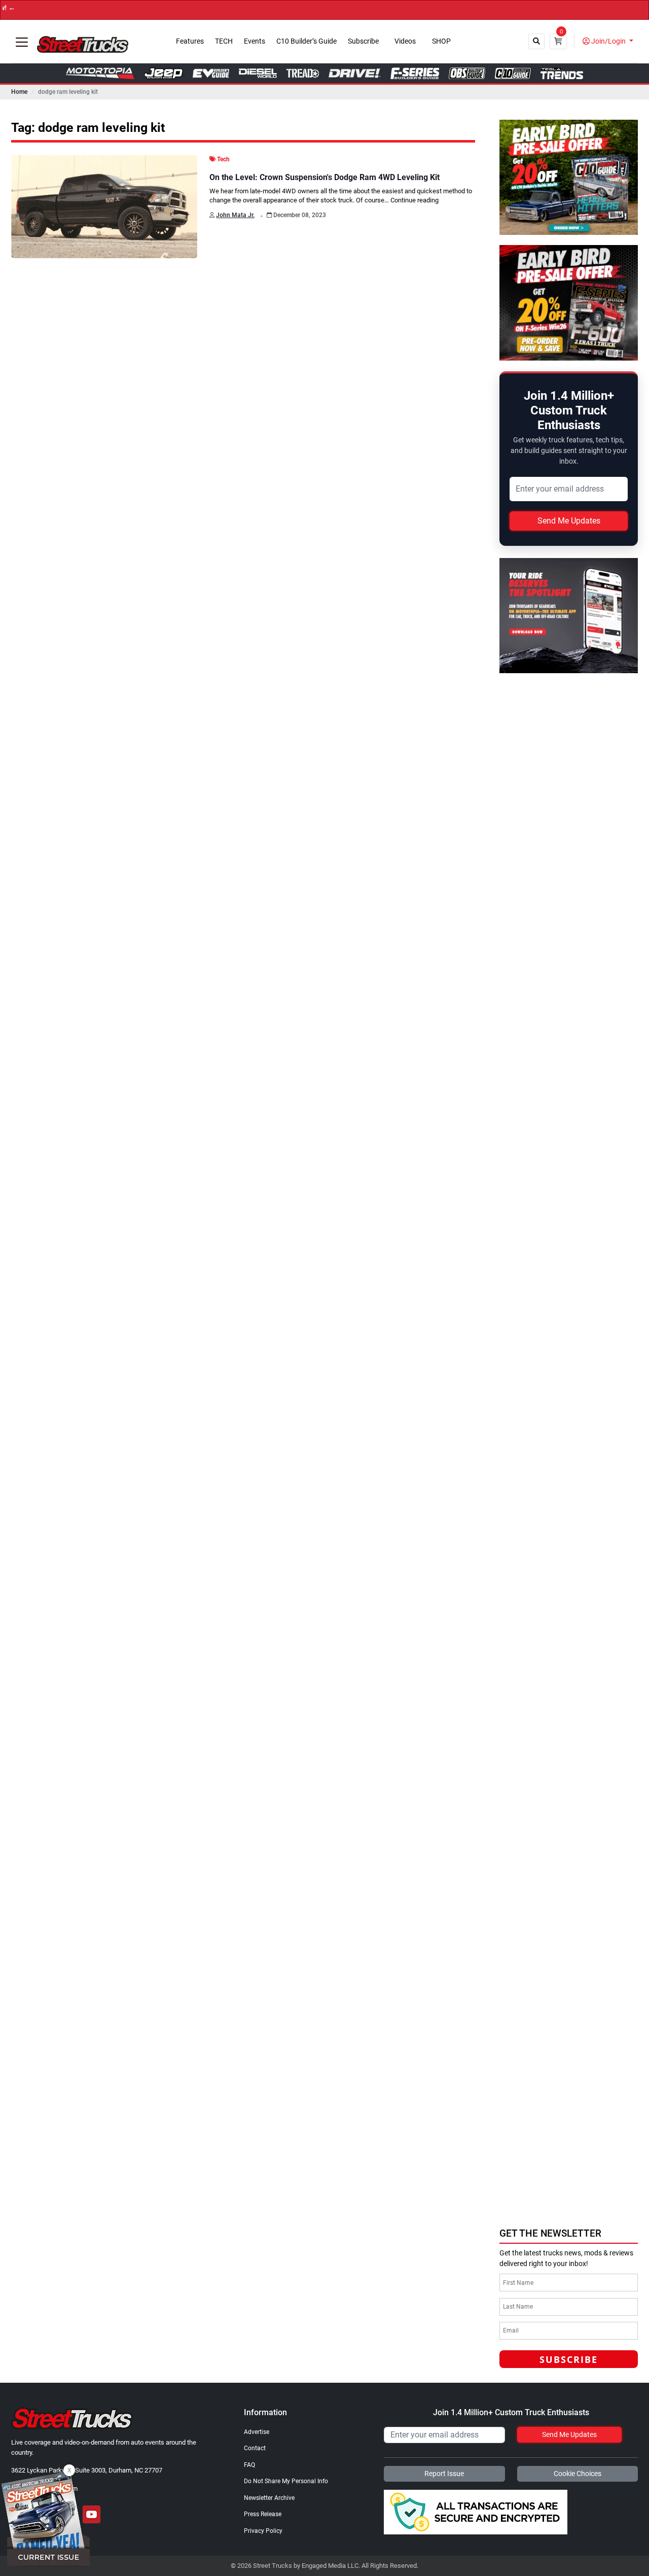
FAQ (249, 2465)
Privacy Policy (263, 2531)
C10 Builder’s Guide (307, 41)
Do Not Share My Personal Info (286, 2481)
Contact (255, 2448)
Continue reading (414, 200)
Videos (405, 41)
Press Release (263, 2514)
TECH (224, 41)
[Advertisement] (574, 2062)
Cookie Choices (578, 2474)
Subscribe (363, 41)
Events (255, 41)
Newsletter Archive (269, 2498)
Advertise (257, 2432)
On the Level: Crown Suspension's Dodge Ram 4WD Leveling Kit (324, 177)
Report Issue (444, 2474)
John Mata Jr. (235, 215)
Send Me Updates (569, 521)
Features (190, 41)
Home (19, 92)
